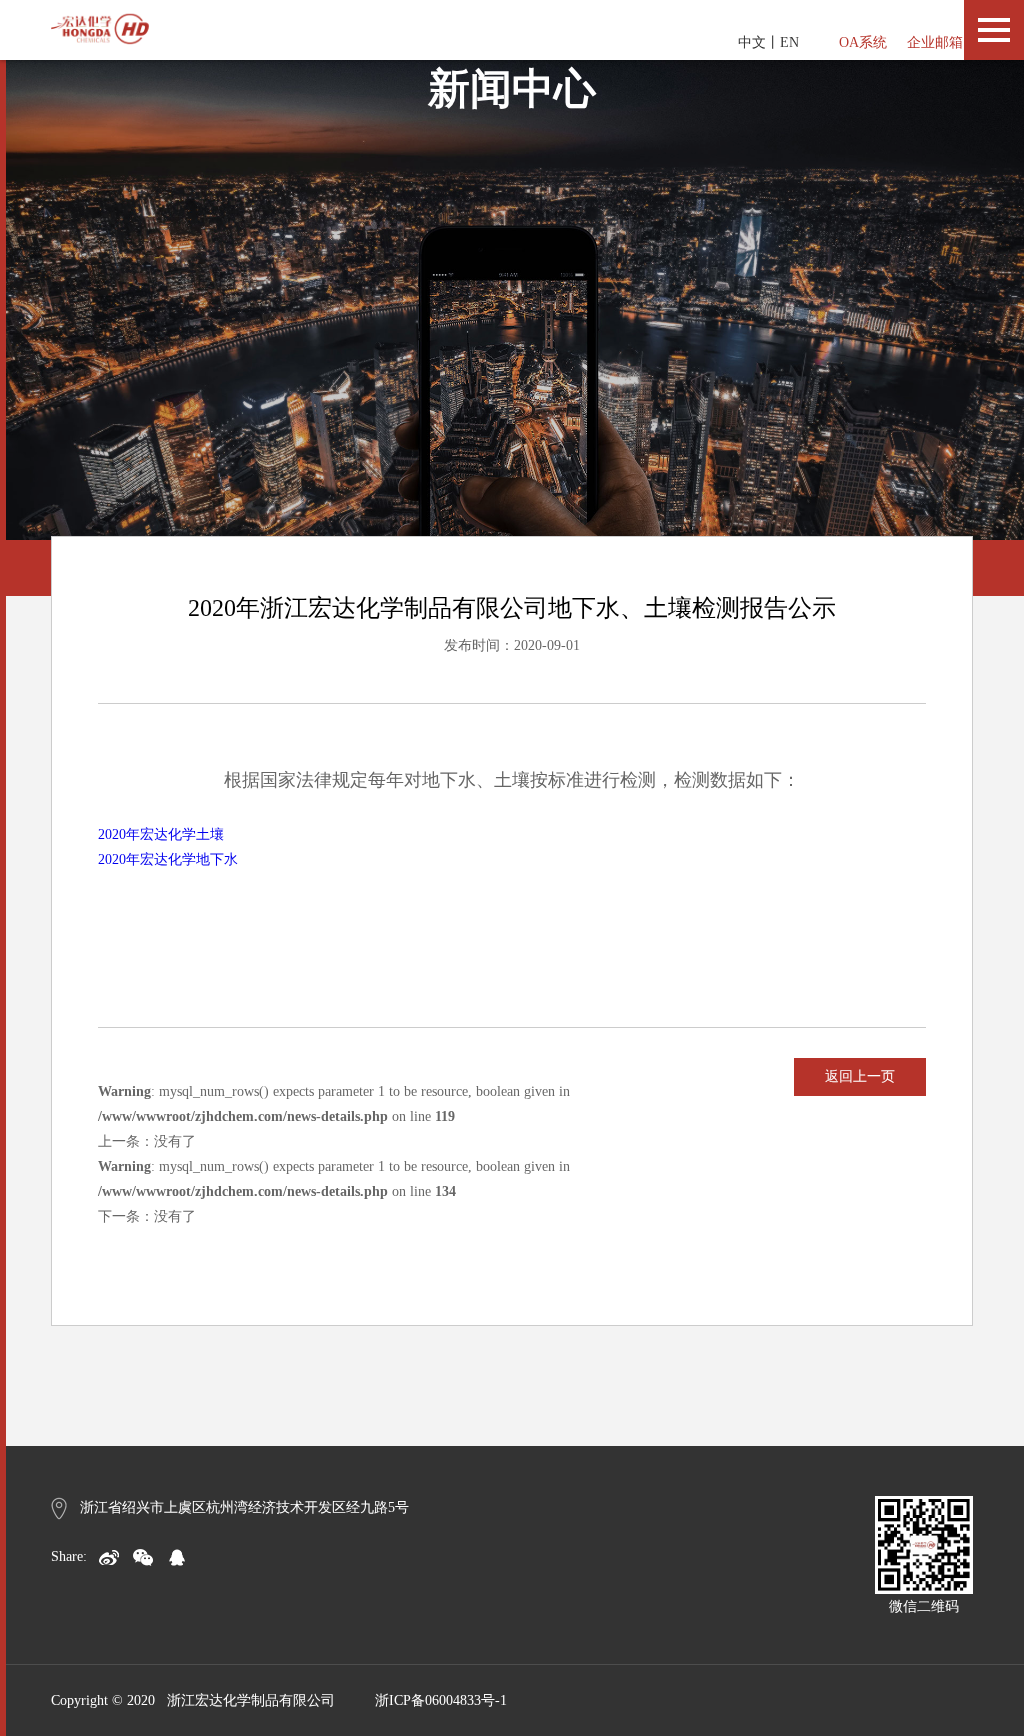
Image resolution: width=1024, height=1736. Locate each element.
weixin (143, 1557)
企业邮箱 (935, 42)
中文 (752, 42)
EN (789, 42)
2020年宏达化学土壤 (161, 834)
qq (177, 1557)
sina (109, 1557)
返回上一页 (860, 1076)
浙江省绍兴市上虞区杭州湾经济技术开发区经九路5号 (244, 1507)
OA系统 (863, 42)
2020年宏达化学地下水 (168, 859)
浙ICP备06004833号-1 (441, 1700)
